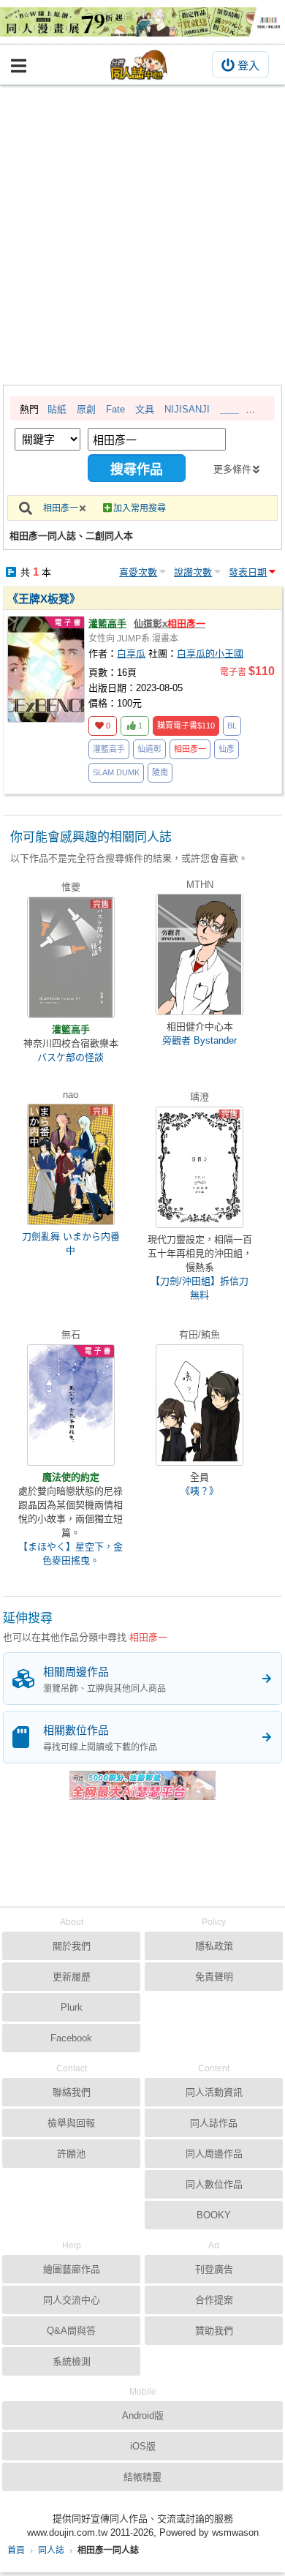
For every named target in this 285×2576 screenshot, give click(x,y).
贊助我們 (214, 2331)
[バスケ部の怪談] (71, 957)
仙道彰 (149, 749)
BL (232, 726)
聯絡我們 (72, 2092)
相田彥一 (61, 508)
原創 (86, 409)
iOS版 (143, 2446)
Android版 (143, 2415)
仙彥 (227, 749)
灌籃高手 (107, 624)
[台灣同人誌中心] (139, 65)
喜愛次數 (138, 572)
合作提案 (214, 2300)
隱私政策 (214, 1946)
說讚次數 (193, 572)
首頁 (16, 2550)
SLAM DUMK (116, 772)
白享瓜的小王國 (210, 654)
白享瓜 (131, 654)
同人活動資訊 (214, 2092)
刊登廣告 (214, 2269)
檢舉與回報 (71, 2123)
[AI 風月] (142, 1791)
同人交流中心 (72, 2300)
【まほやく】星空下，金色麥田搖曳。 (71, 1553)
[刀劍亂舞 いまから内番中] (71, 1164)
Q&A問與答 (71, 2331)
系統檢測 (72, 2361)
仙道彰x (170, 624)
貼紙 (57, 409)
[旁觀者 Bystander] (199, 954)
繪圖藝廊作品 (72, 2269)
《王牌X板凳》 (44, 599)
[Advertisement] (142, 235)
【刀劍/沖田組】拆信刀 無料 (199, 1288)
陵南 (160, 772)
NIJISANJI (187, 409)
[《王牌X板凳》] (46, 669)
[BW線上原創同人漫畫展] (142, 22)
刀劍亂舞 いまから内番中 (71, 1243)
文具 (145, 409)
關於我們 (72, 1946)
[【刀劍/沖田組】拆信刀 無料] (199, 1167)
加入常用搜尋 (140, 508)
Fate (115, 409)
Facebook (71, 2038)
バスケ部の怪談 (71, 1057)
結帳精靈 (142, 2477)
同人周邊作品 (214, 2154)
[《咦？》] (199, 1405)
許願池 (71, 2154)
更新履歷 (72, 1977)
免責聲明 (214, 1977)
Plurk (72, 2007)
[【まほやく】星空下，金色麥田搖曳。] (71, 1405)
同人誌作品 (214, 2123)
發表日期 (248, 572)
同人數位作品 (214, 2184)
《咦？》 (199, 1491)
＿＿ (229, 409)
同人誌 (51, 2550)
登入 (248, 65)
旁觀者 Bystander (199, 1040)
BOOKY (214, 2215)
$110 (186, 726)
